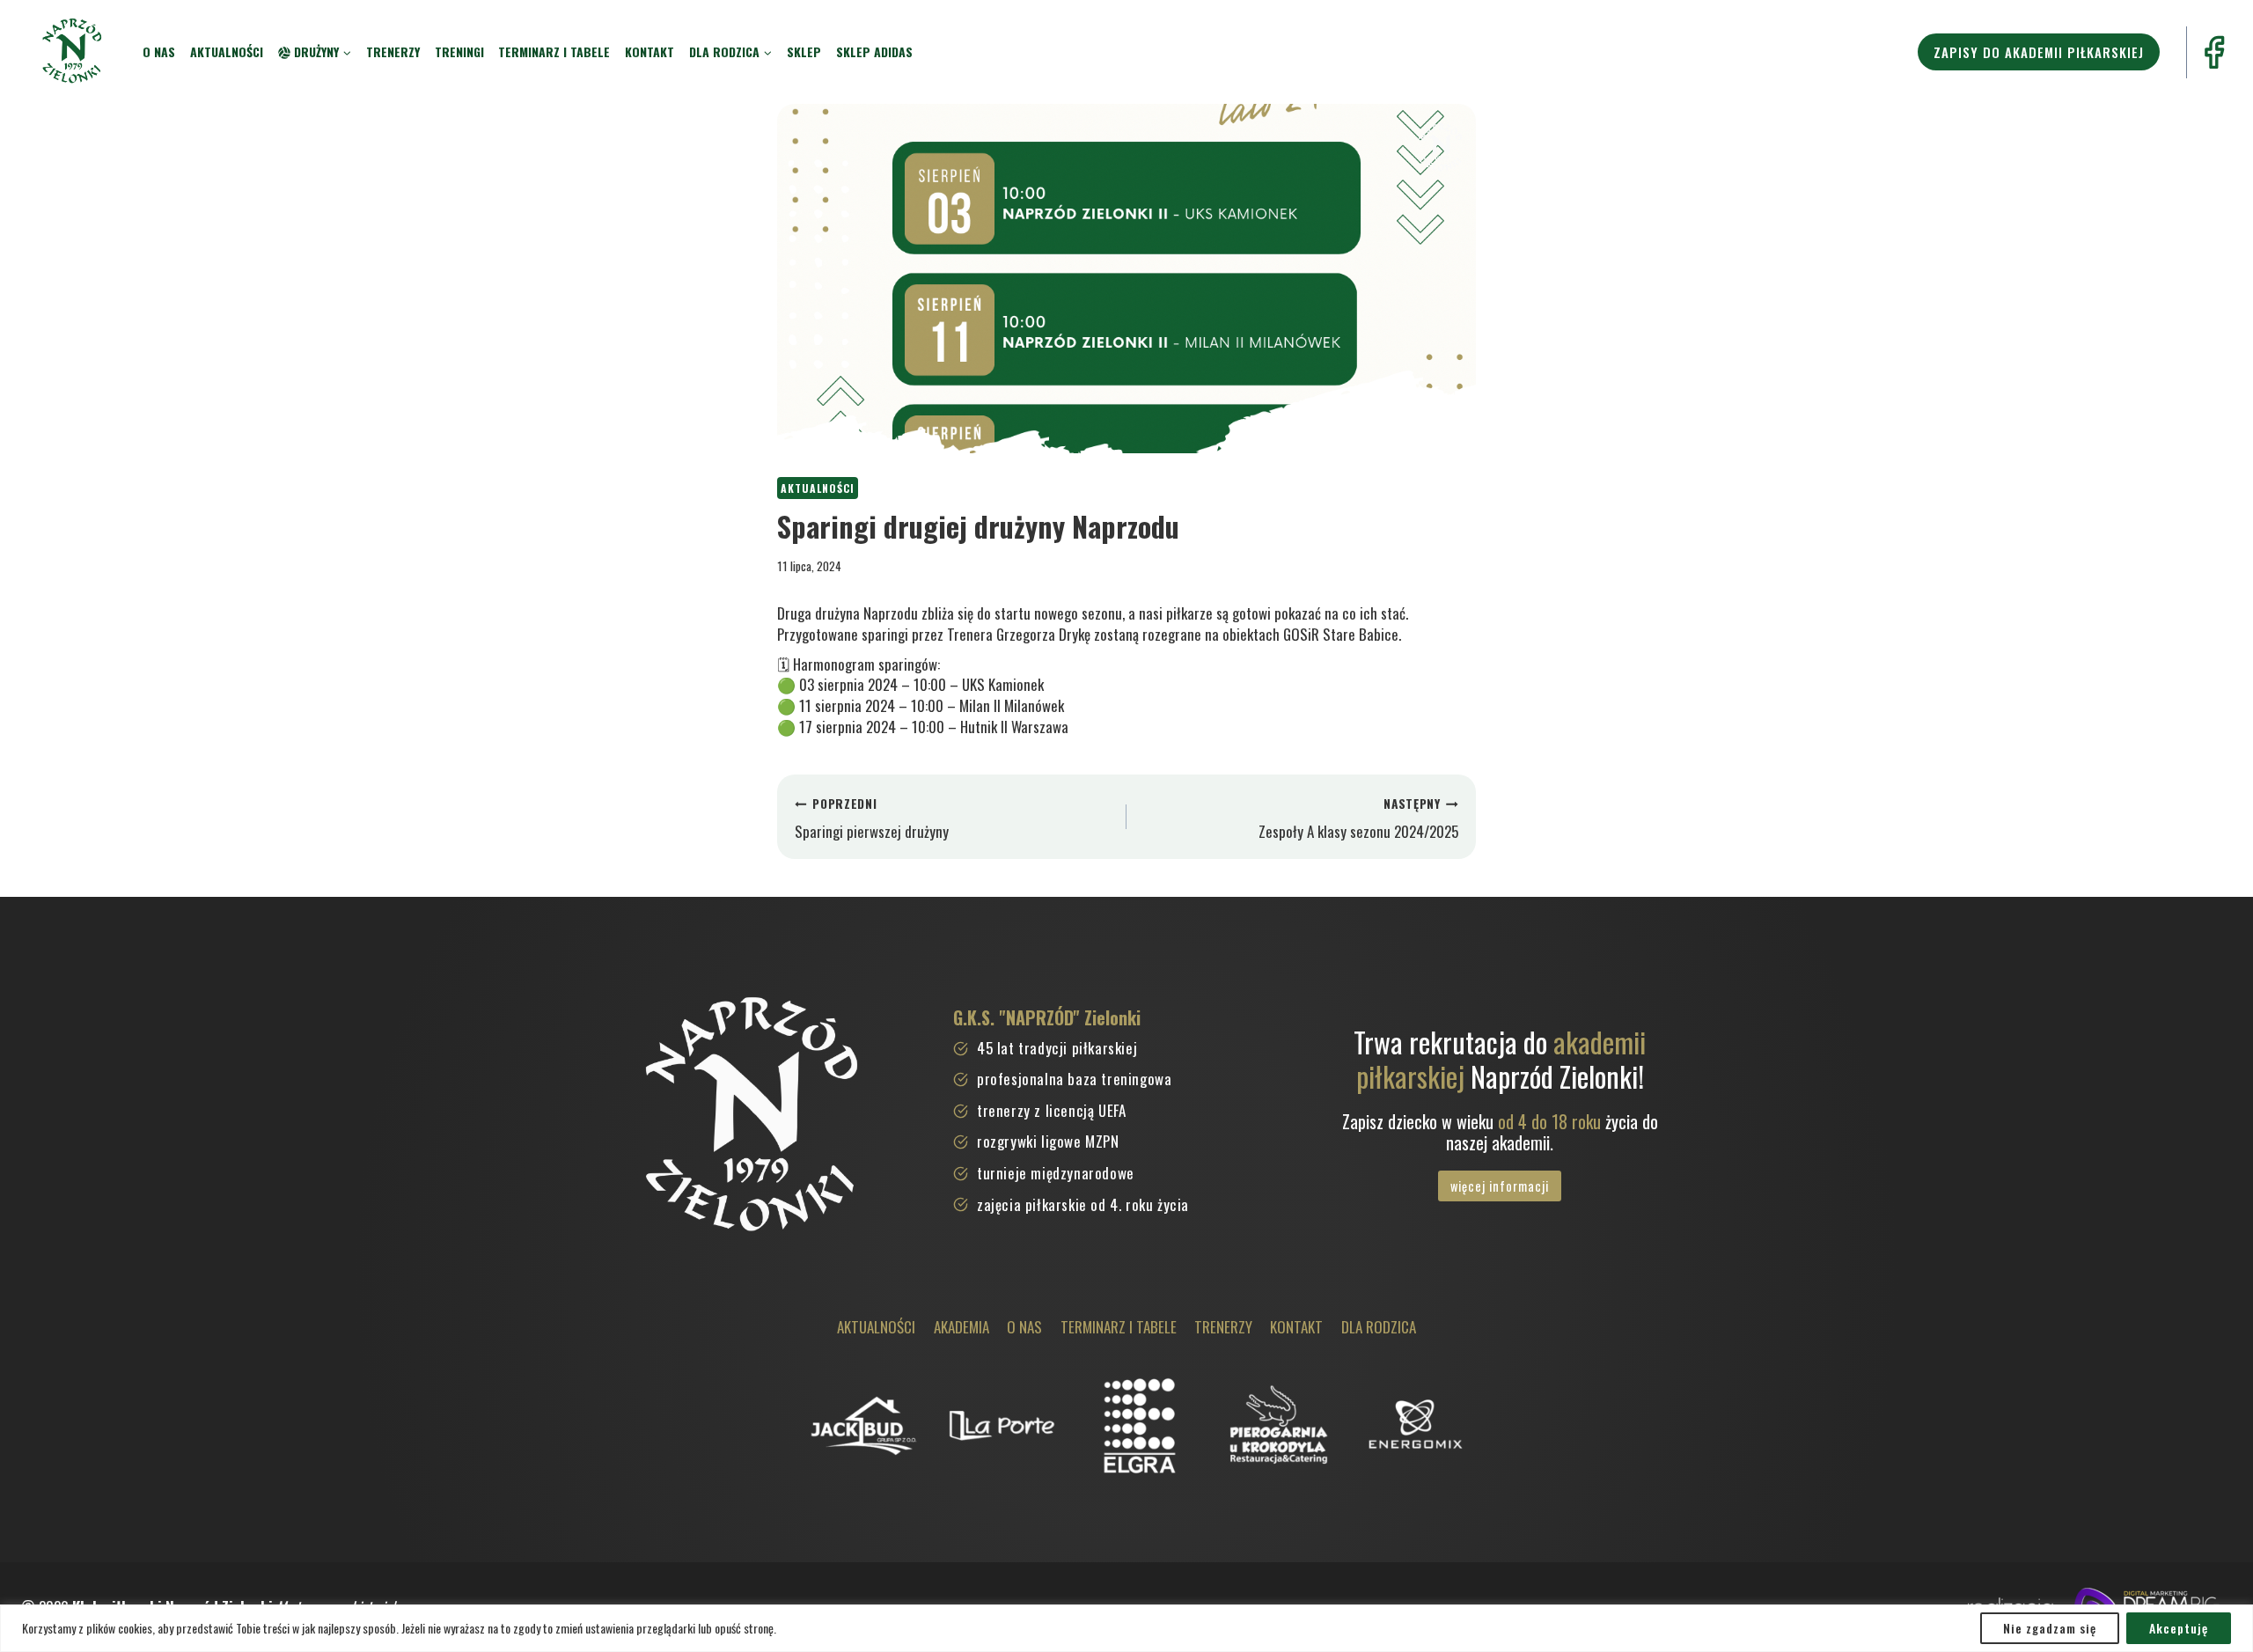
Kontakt (649, 51)
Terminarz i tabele (554, 51)
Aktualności (227, 51)
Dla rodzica (1379, 1327)
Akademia (961, 1327)
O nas (159, 51)
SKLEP (804, 51)
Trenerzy (393, 51)
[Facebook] (2214, 52)
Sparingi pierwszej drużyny (872, 818)
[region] (1126, 1628)
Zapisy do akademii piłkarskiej (2039, 52)
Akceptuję (2179, 1628)
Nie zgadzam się (2050, 1628)
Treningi (459, 51)
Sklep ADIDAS (874, 51)
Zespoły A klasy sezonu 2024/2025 (1358, 818)
